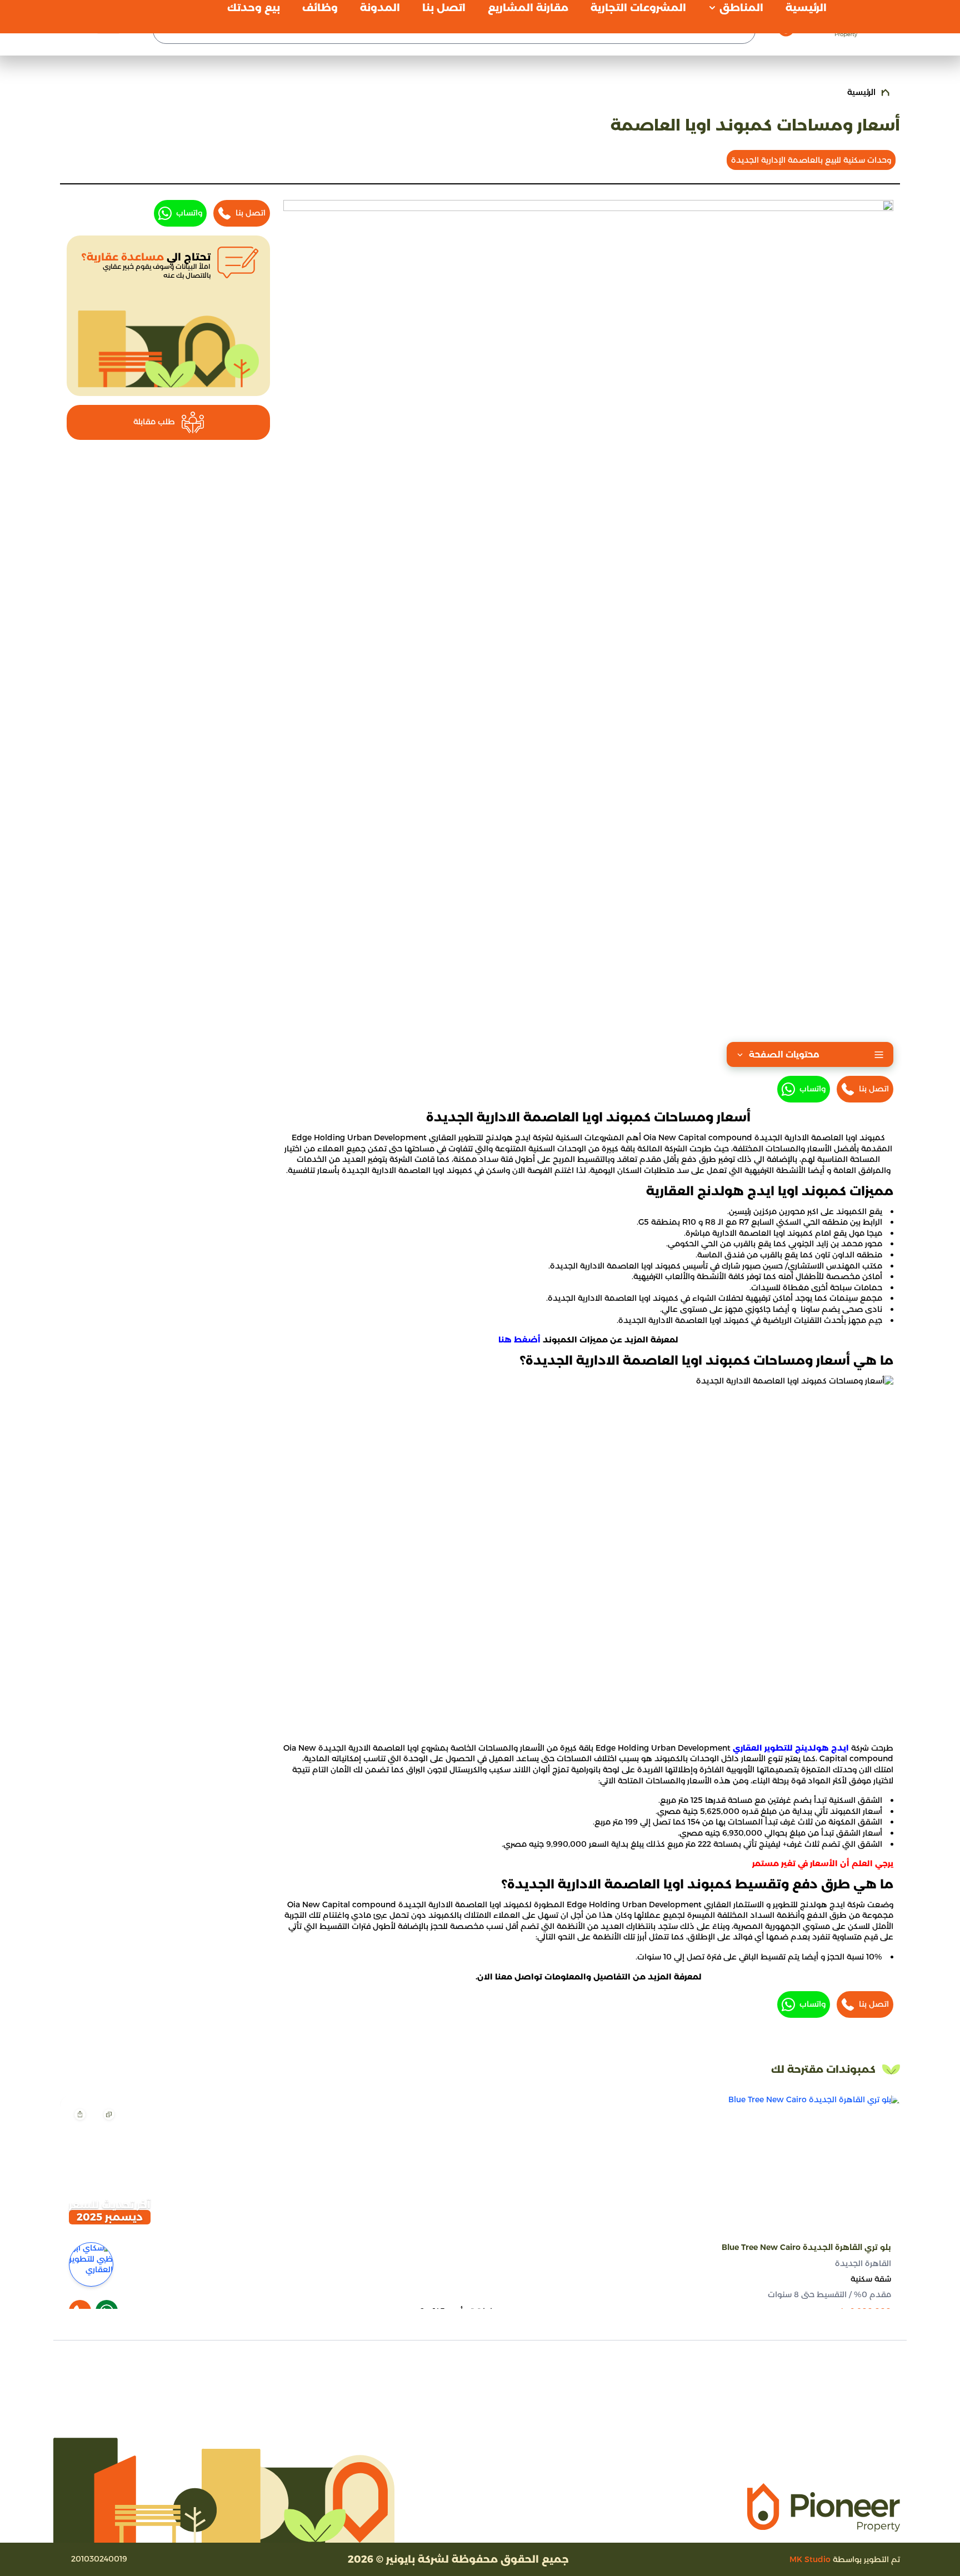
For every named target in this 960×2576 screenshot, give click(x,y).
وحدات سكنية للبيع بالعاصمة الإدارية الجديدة (811, 160)
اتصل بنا (874, 1089)
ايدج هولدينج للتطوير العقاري (791, 1748)
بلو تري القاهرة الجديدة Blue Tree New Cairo (806, 2247)
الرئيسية (861, 92)
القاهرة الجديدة (863, 2263)
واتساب (812, 1089)
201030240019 (99, 2559)
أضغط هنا (519, 1340)
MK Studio (810, 2559)
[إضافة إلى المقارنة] (109, 2114)
